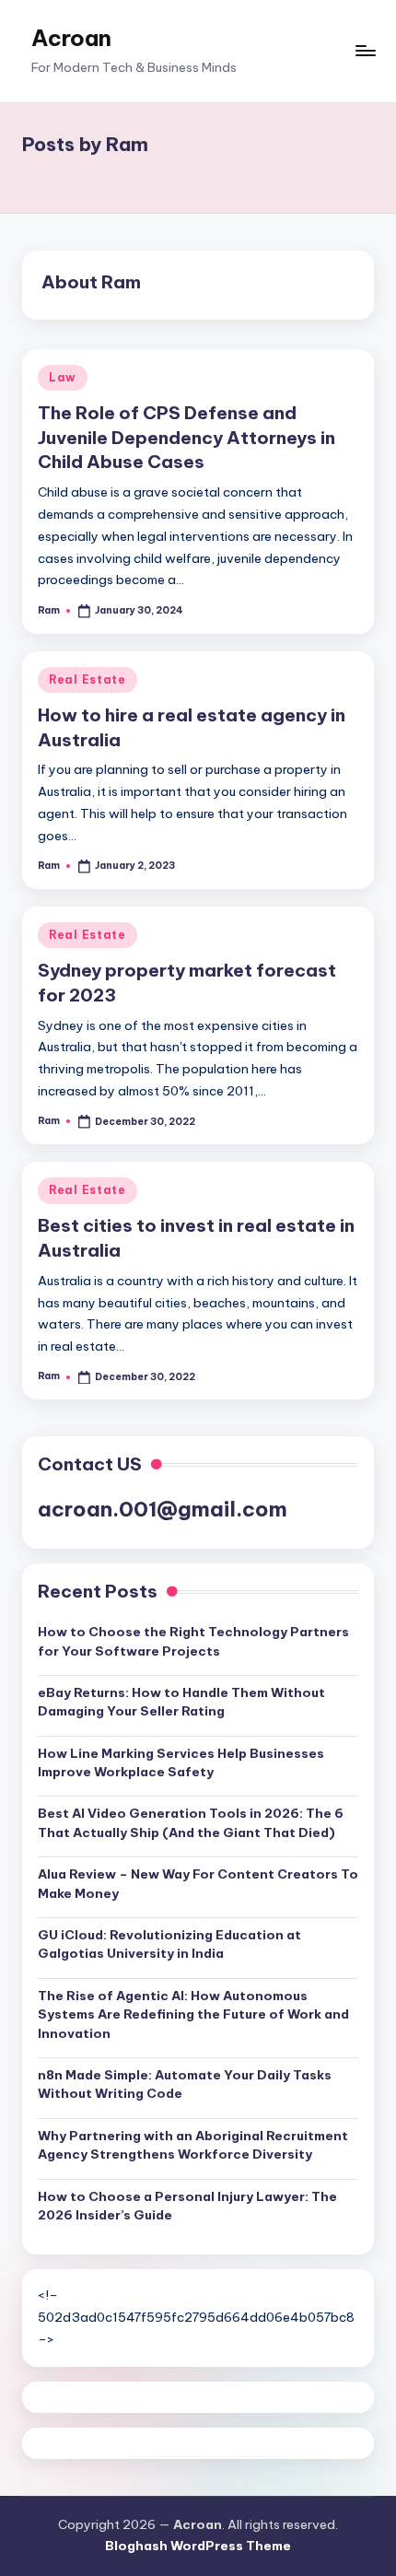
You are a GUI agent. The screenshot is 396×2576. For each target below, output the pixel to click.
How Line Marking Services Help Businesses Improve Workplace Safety (181, 1762)
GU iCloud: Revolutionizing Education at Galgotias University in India (169, 1944)
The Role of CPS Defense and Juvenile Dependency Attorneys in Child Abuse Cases (186, 438)
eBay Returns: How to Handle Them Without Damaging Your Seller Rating (181, 1702)
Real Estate (87, 679)
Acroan (71, 38)
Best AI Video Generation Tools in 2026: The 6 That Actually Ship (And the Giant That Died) (191, 1822)
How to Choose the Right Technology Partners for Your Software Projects (193, 1641)
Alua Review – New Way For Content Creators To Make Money (198, 1883)
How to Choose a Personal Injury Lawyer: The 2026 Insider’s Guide (187, 2206)
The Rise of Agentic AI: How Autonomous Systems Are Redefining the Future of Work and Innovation (193, 2014)
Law (63, 377)
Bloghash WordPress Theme (198, 2546)
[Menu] (365, 51)
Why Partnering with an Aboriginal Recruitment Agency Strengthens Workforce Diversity (193, 2145)
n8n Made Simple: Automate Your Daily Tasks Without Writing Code (185, 2084)
